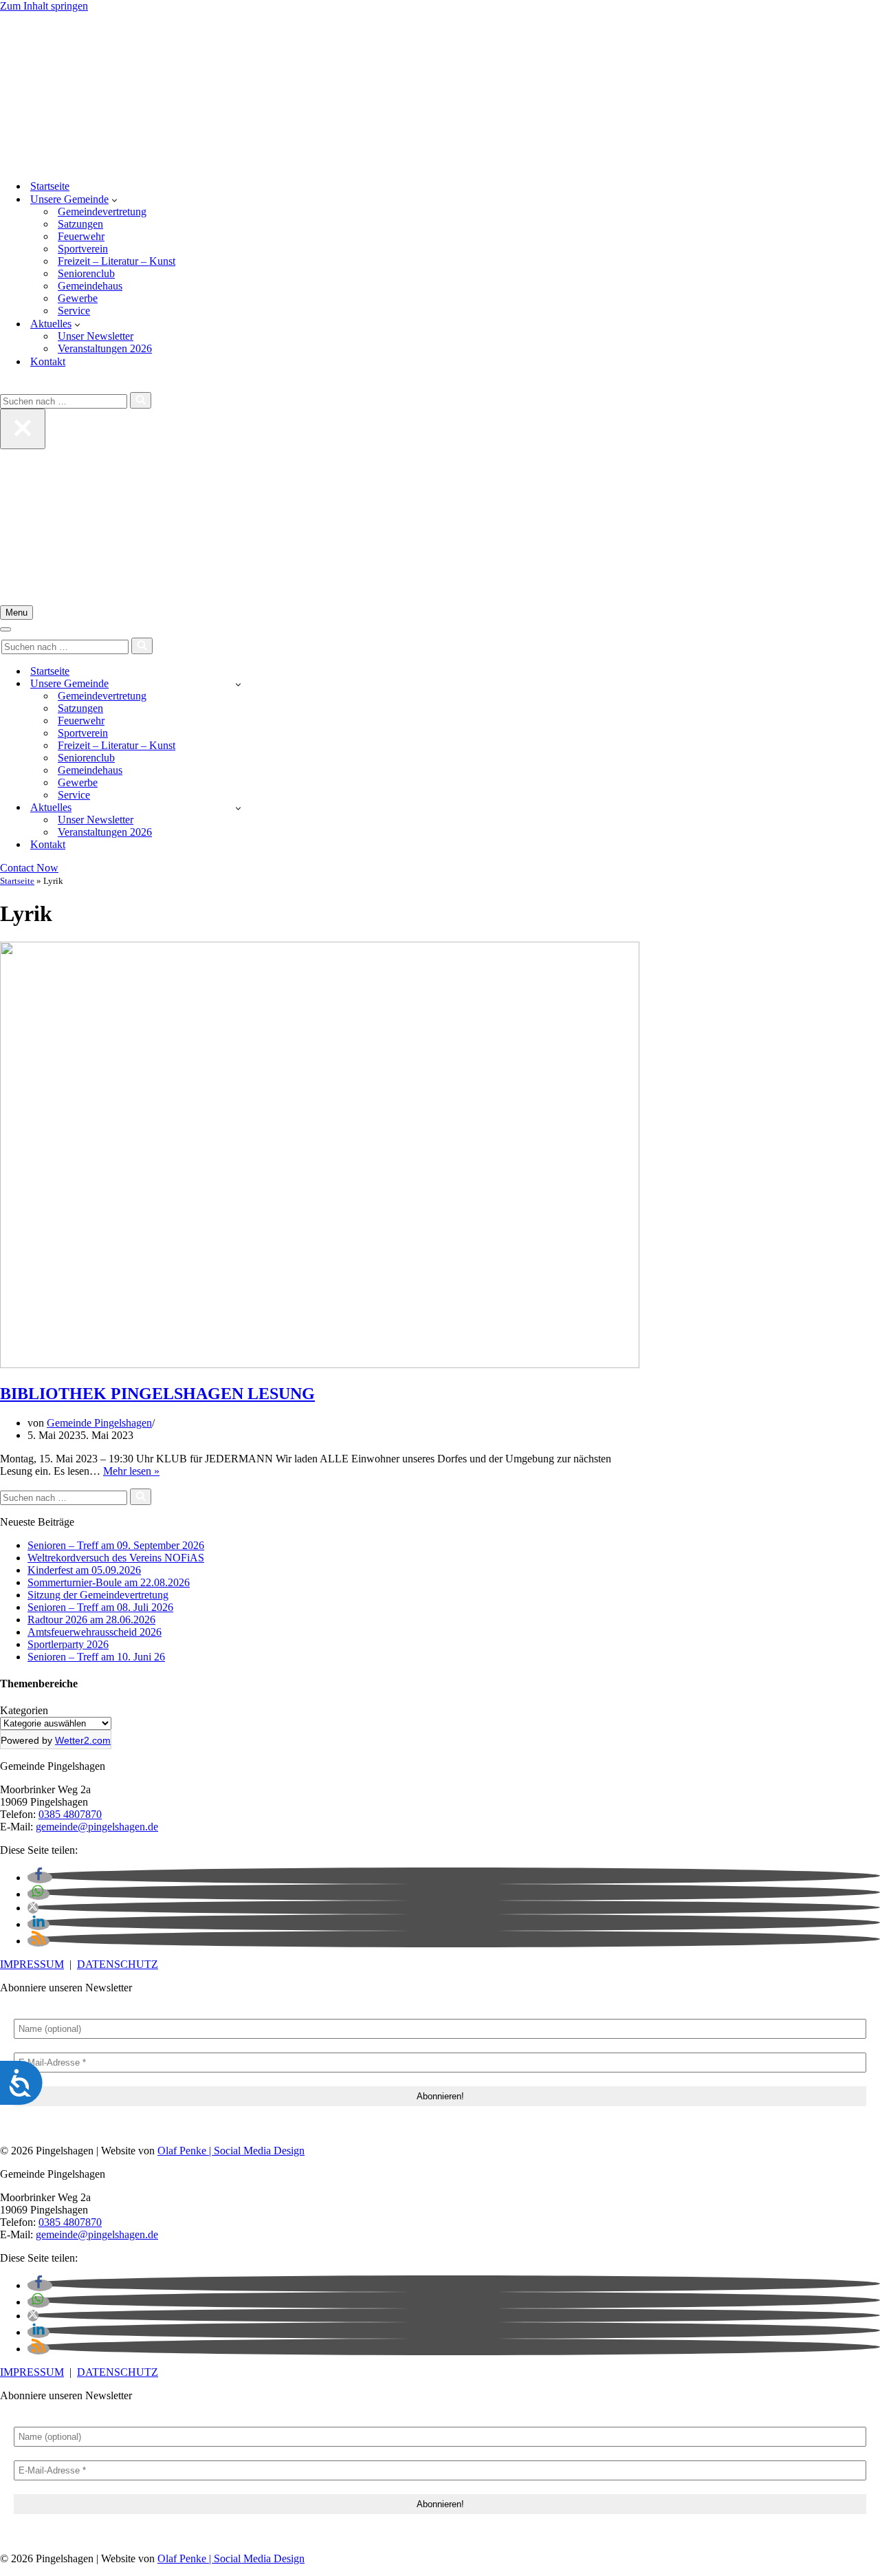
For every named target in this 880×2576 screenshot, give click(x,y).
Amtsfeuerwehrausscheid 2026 (95, 1632)
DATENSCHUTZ (118, 1964)
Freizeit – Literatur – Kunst (117, 261)
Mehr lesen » (131, 1471)
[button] (114, 199)
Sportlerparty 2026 (68, 1644)
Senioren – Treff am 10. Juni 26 (96, 1657)
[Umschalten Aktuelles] (238, 808)
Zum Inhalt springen (44, 6)
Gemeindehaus (90, 286)
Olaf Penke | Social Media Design (231, 2151)
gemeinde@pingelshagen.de (97, 1827)
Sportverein (83, 249)
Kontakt (48, 361)
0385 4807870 (70, 1814)
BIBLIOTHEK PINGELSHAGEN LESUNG (157, 1394)
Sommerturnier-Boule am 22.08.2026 (109, 1582)
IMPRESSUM (32, 1964)
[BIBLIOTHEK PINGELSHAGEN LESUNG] (320, 1364)
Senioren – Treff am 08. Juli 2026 (100, 1607)
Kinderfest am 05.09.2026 (84, 1570)
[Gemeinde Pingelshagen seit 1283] (440, 90)
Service (74, 311)
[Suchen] (5, 386)
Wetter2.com (83, 1740)
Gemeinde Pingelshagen (99, 1423)
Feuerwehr (81, 236)
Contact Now (29, 868)
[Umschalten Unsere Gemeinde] (238, 684)
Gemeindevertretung (102, 212)
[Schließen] (23, 429)
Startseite (50, 186)
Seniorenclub (86, 273)
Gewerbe (78, 298)
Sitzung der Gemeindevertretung (98, 1595)
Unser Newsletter (96, 336)
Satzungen (80, 224)
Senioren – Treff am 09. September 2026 (116, 1545)
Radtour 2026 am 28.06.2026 (91, 1620)
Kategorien (24, 1710)
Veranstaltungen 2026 (105, 348)
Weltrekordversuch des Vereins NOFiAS (116, 1558)
